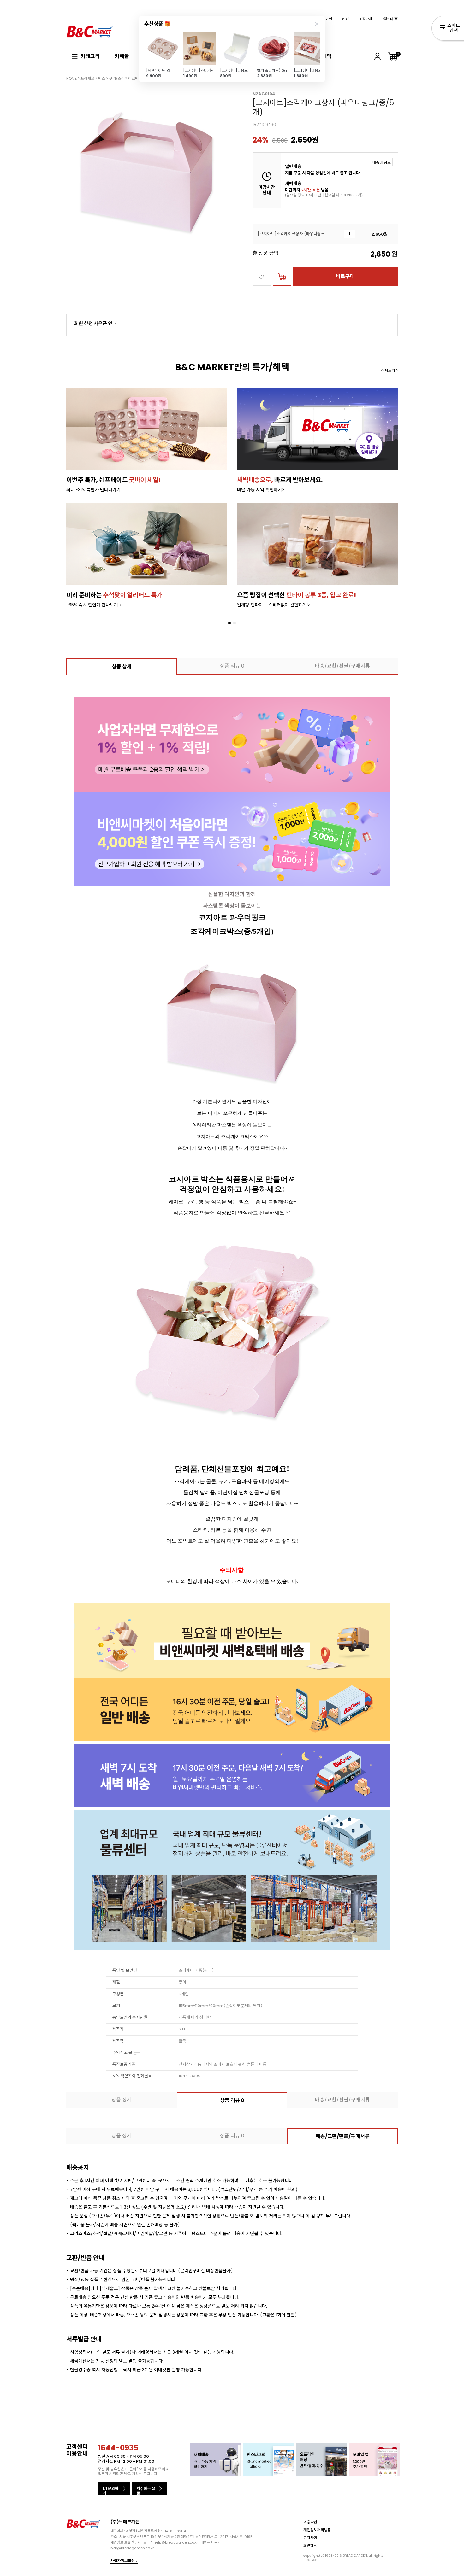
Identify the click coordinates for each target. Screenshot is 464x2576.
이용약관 (310, 2522)
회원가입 (326, 19)
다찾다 (448, 29)
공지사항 (310, 2538)
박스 (102, 78)
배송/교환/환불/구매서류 (342, 666)
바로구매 (345, 276)
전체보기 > (389, 370)
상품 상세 (122, 666)
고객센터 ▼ (389, 19)
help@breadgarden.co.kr (176, 2542)
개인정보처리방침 (317, 2530)
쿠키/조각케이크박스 (125, 78)
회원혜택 (310, 2546)
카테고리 (90, 56)
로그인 (346, 19)
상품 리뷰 (232, 666)
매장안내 (366, 19)
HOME (71, 78)
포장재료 (87, 78)
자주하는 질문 (146, 2490)
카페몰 (122, 56)
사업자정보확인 (123, 2561)
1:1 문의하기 (110, 2490)
